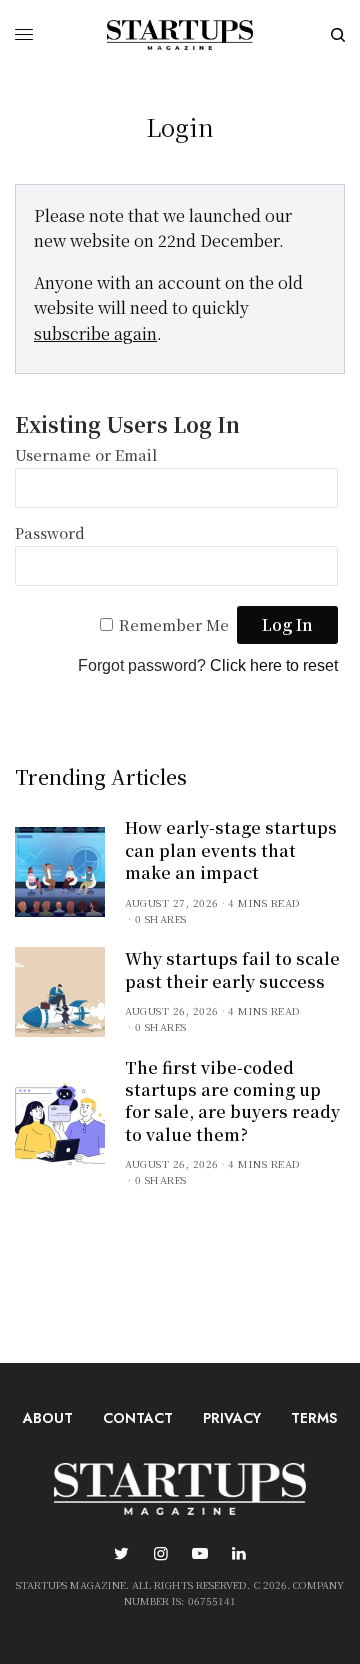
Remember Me (174, 624)
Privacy (232, 1418)
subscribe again (95, 333)
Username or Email (86, 454)
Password (50, 532)
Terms (314, 1418)
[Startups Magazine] (180, 35)
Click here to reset (274, 665)
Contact (138, 1418)
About (48, 1418)
